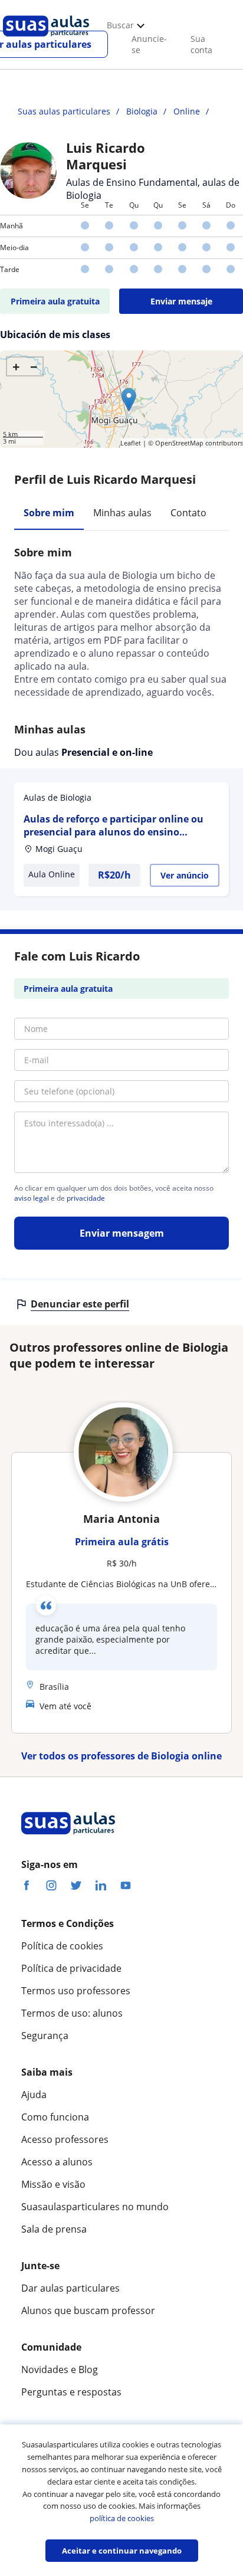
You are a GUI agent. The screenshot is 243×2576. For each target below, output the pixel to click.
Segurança (45, 2036)
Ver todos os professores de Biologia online (121, 1756)
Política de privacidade (71, 1968)
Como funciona (55, 2117)
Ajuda (34, 2095)
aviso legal (32, 1198)
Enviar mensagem (122, 1233)
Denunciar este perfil (80, 1304)
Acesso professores (65, 2139)
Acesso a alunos (57, 2162)
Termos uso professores (76, 1991)
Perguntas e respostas (71, 2392)
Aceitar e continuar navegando (122, 2551)
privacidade (86, 1198)
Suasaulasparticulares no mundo (95, 2207)
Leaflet (131, 443)
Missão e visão (53, 2184)
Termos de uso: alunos (72, 2013)
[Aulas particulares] (46, 40)
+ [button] (16, 366)
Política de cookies (62, 1946)
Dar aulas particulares (70, 2288)
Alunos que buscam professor (88, 2310)
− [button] (34, 366)
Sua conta (201, 44)
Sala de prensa (54, 2229)
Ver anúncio (185, 875)
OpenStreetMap (179, 443)
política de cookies (122, 2518)
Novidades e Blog (60, 2369)
